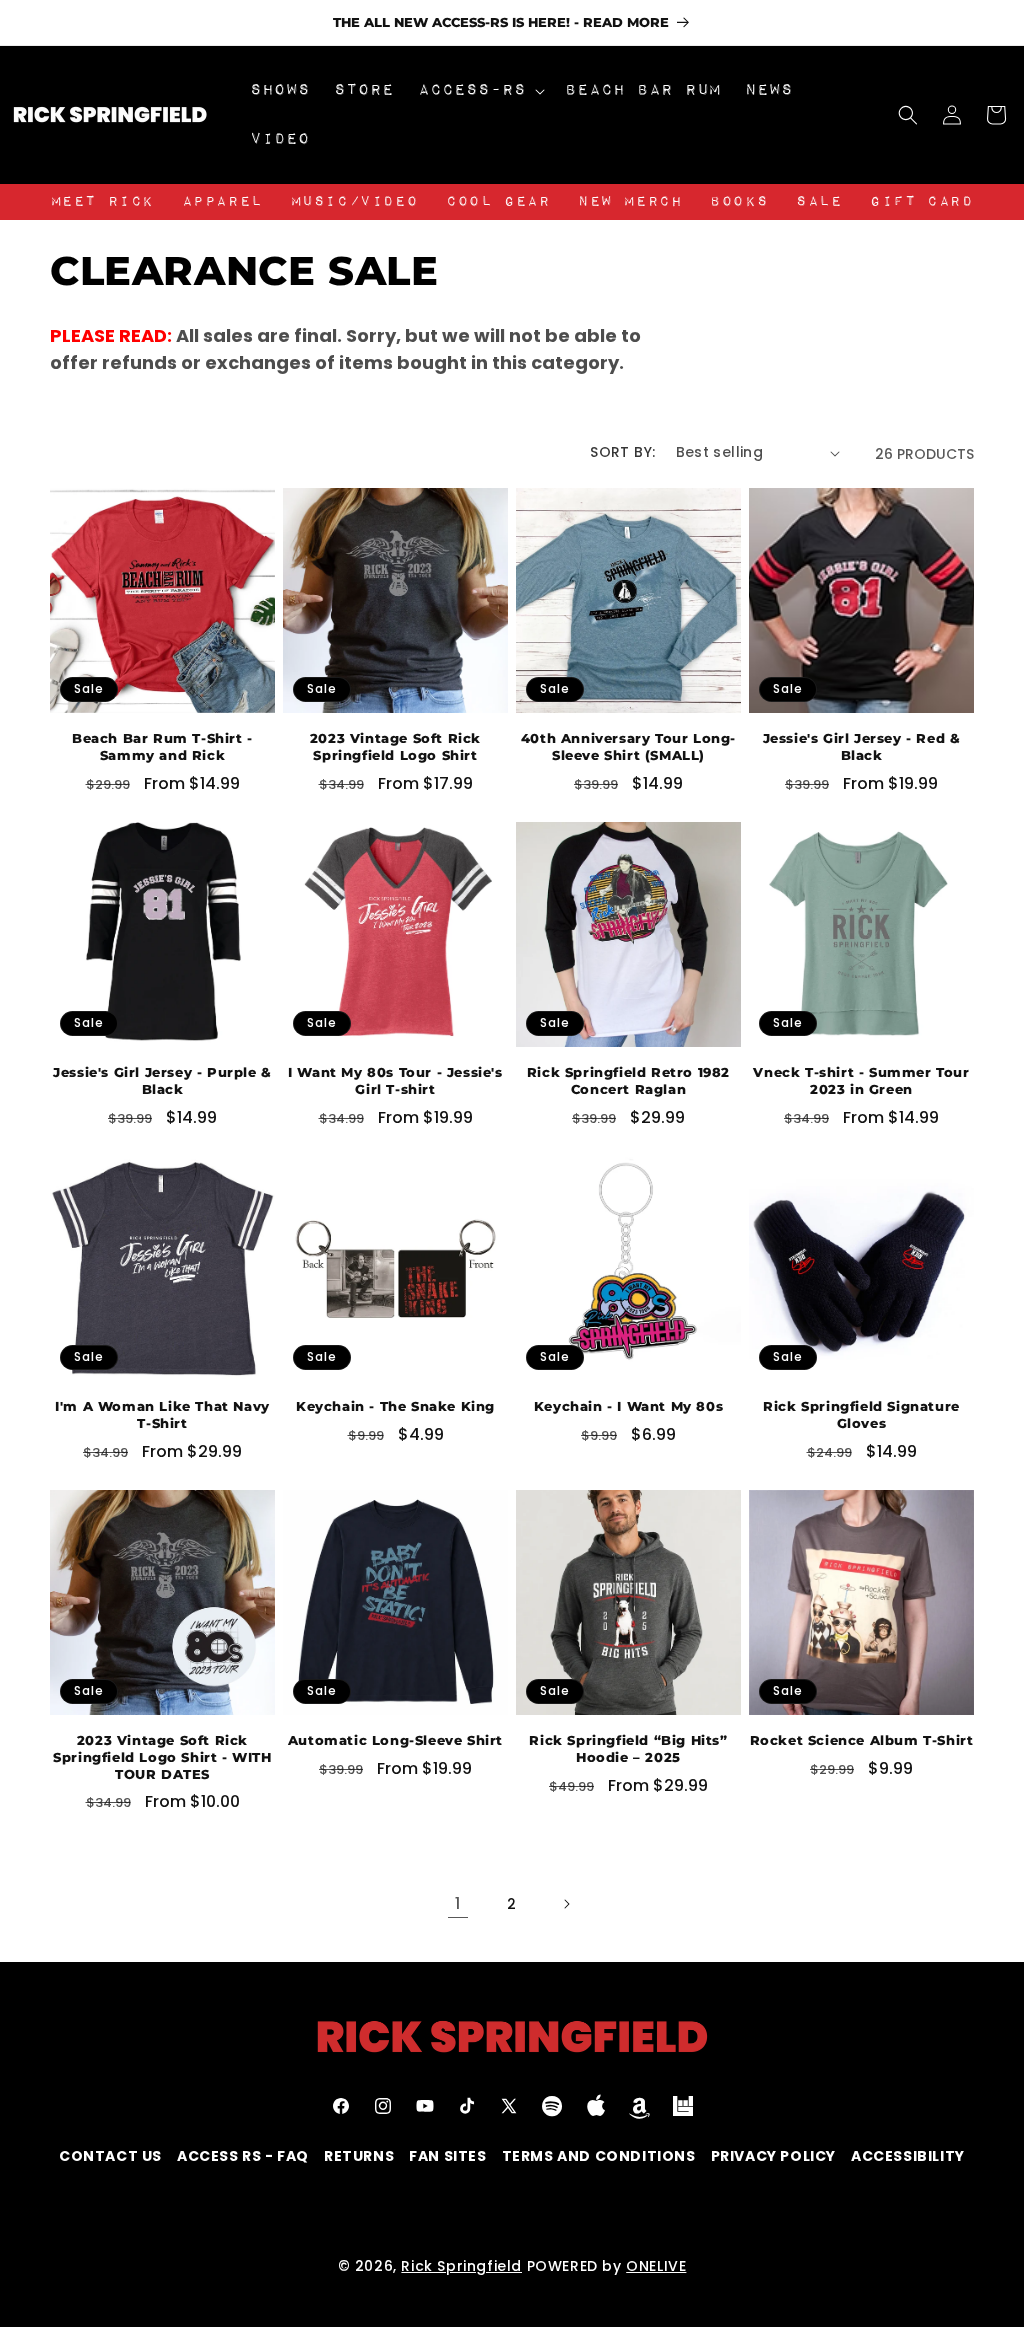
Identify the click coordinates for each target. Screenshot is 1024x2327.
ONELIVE (656, 2266)
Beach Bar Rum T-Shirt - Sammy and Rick (162, 746)
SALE (819, 202)
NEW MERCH (630, 202)
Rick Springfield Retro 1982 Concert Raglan (628, 1080)
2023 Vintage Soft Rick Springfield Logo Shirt (395, 746)
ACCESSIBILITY (908, 2156)
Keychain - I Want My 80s (628, 1406)
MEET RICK (102, 202)
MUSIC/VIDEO (355, 202)
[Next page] (566, 1904)
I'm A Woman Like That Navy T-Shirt (162, 1414)
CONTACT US (110, 2156)
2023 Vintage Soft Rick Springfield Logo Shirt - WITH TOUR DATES (162, 1757)
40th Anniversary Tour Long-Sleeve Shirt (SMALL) (628, 746)
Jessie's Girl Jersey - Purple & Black (162, 1080)
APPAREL (222, 202)
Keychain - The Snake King (395, 1406)
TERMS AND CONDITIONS (599, 2156)
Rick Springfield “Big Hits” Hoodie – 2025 (628, 1748)
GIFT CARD (921, 202)
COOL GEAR (498, 202)
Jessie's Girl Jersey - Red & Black (862, 746)
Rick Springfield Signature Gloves (861, 1414)
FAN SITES (447, 2156)
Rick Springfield (461, 2266)
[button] (479, 90)
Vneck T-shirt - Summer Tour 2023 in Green (861, 1080)
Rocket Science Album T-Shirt (862, 1740)
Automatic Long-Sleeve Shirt (395, 1740)
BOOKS (739, 202)
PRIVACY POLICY (773, 2156)
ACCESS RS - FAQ (243, 2156)
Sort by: (622, 452)
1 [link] (458, 1903)
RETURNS (359, 2156)
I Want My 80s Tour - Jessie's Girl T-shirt (395, 1080)
